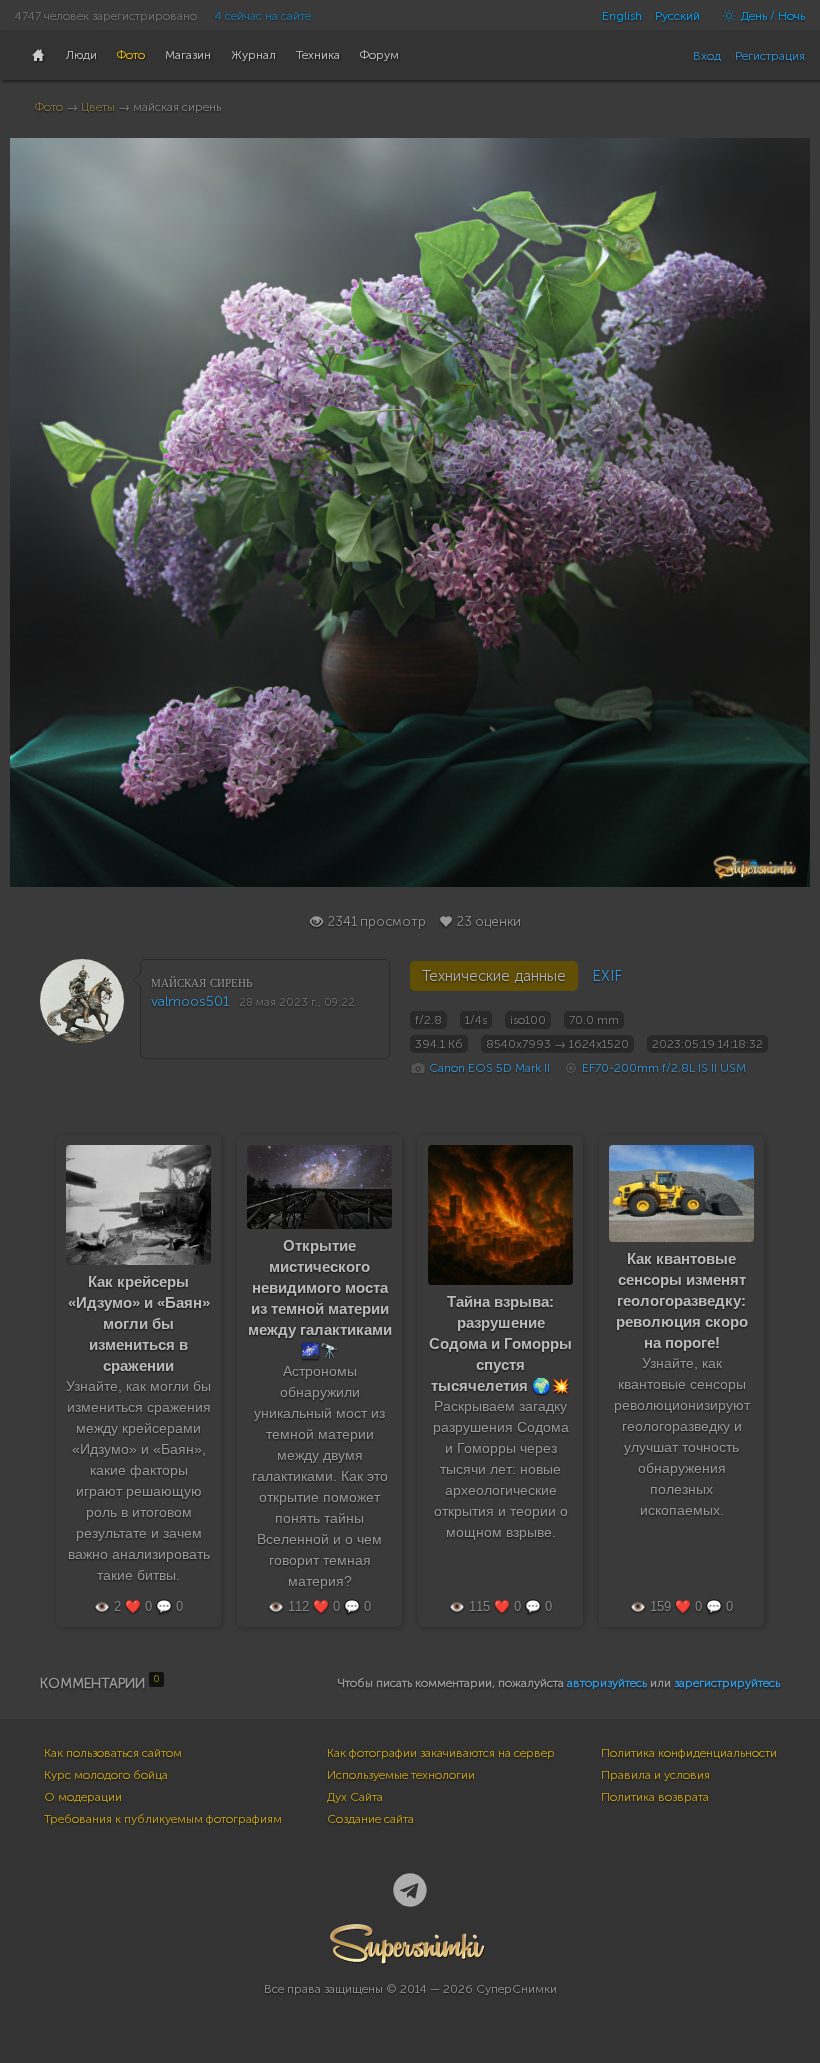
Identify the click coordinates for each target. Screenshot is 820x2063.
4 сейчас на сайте (263, 16)
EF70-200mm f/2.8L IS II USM (664, 1068)
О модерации (83, 1797)
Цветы (98, 107)
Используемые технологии (401, 1775)
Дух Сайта (355, 1797)
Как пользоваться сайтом (113, 1753)
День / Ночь (771, 16)
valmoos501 (190, 1001)
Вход (707, 56)
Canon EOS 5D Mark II (489, 1068)
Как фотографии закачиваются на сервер (441, 1753)
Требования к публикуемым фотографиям (163, 1819)
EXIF (607, 976)
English (622, 16)
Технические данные (494, 976)
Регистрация (770, 56)
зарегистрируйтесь (727, 1683)
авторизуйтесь (607, 1683)
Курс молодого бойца (106, 1775)
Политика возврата (655, 1797)
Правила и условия (655, 1775)
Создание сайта (370, 1819)
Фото (49, 107)
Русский (677, 16)
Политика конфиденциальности (689, 1753)
